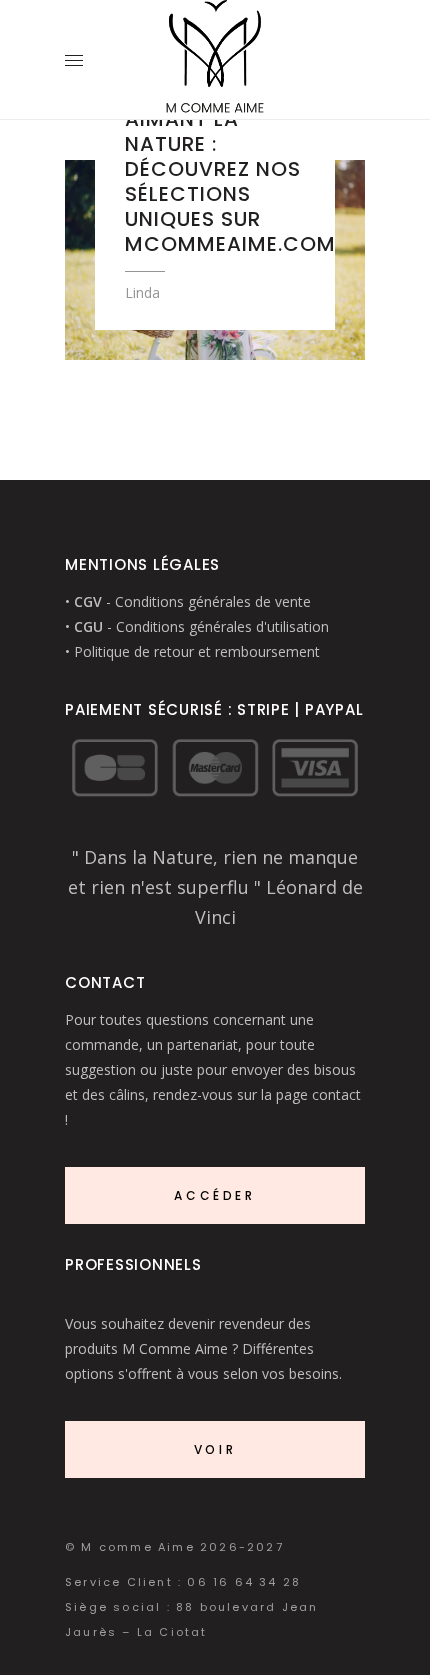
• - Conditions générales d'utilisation (197, 626)
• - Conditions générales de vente (188, 601)
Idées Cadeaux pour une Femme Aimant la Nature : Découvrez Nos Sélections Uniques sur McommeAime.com (230, 156)
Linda (142, 292)
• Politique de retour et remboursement (192, 651)
